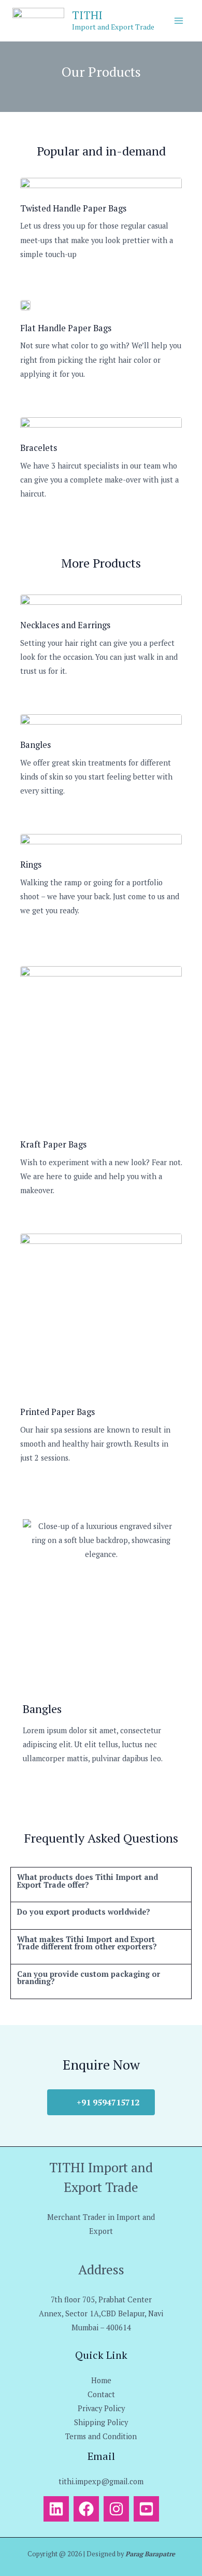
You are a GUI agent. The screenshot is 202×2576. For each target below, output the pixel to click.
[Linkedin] (56, 2509)
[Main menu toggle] (179, 21)
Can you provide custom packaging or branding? (89, 1978)
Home (101, 2380)
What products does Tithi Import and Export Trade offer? (88, 1881)
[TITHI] (38, 21)
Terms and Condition (101, 2436)
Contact (101, 2394)
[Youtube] (146, 2509)
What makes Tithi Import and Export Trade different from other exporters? (87, 1943)
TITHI (87, 15)
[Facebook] (86, 2509)
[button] (101, 1885)
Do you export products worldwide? (84, 1912)
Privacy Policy (101, 2408)
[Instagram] (116, 2509)
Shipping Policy (101, 2422)
